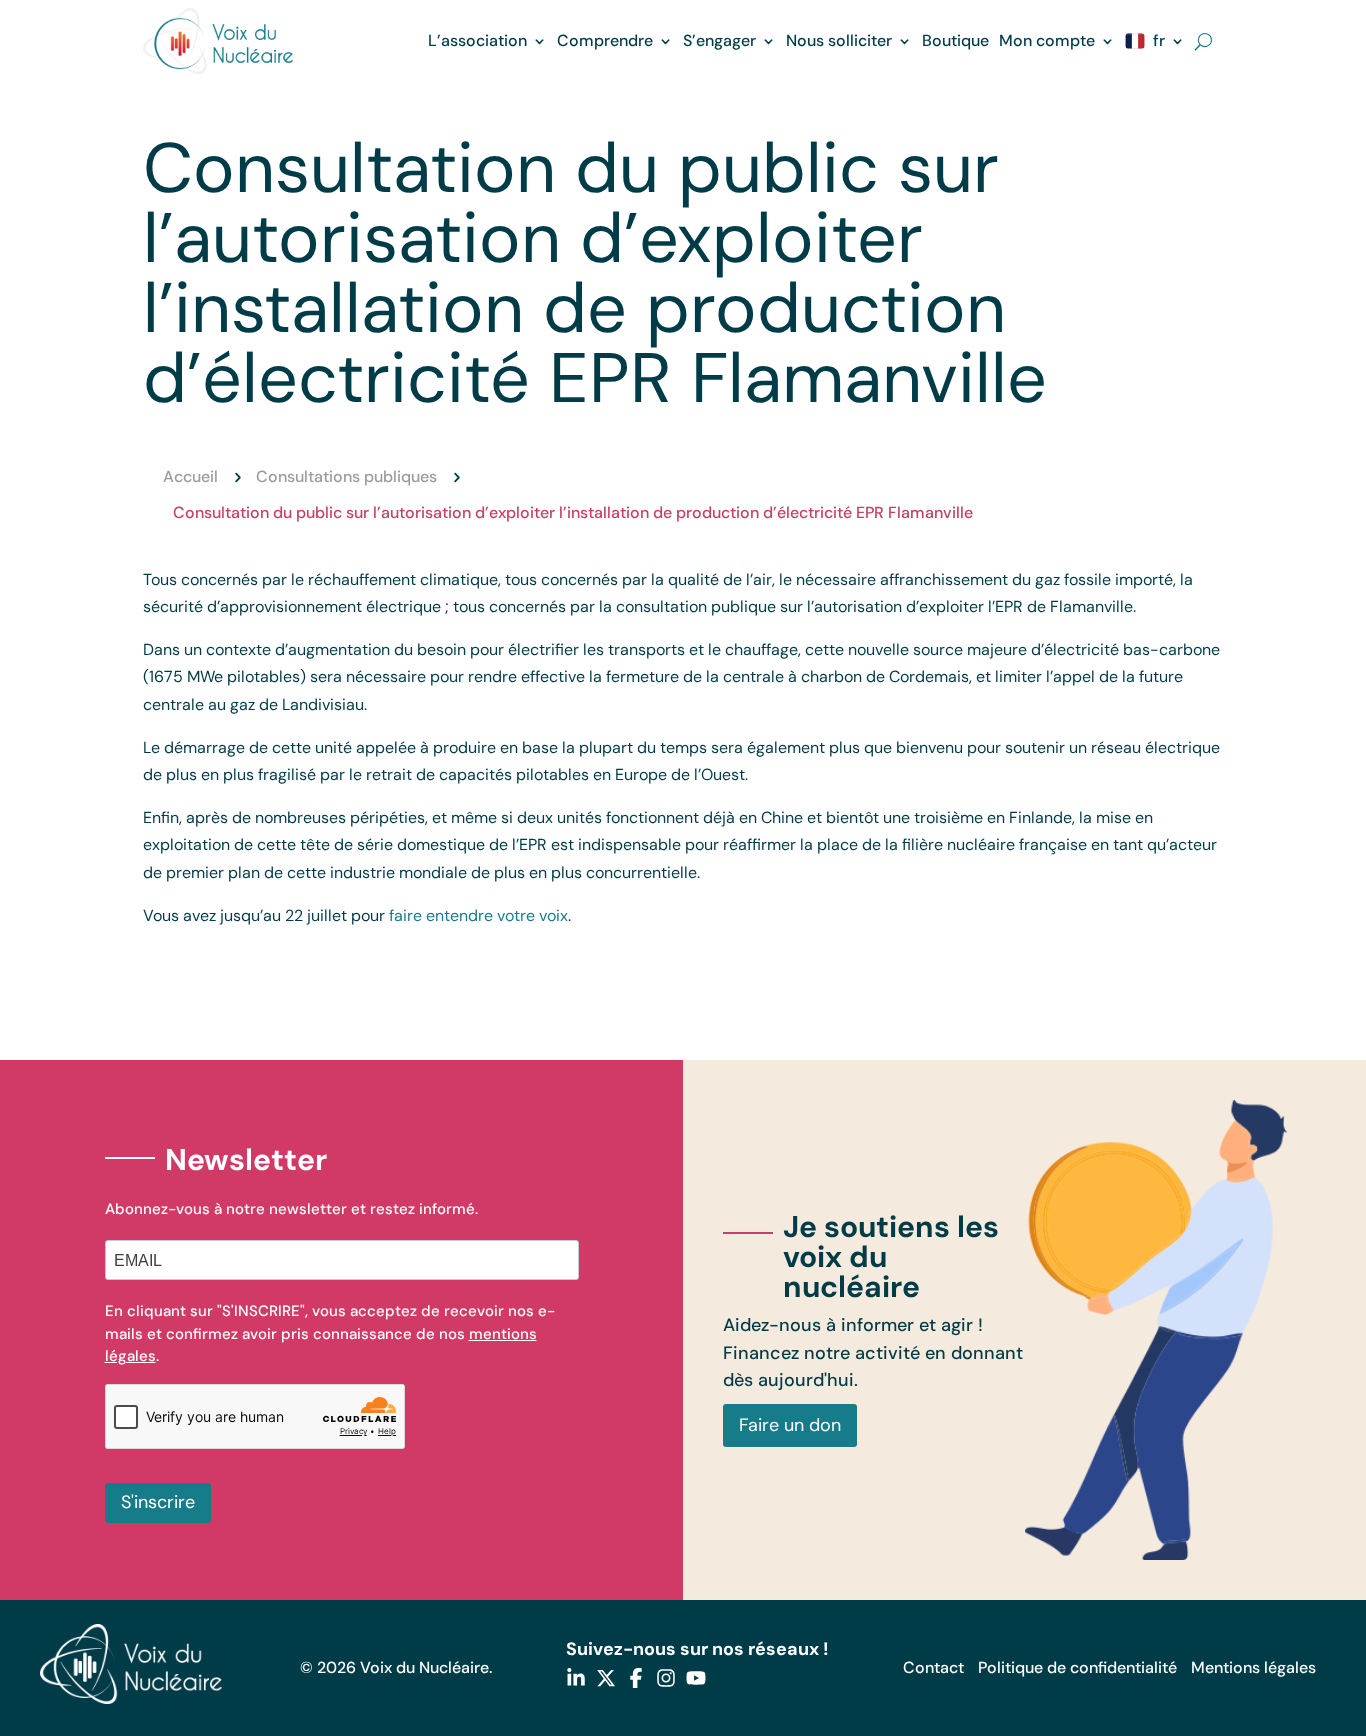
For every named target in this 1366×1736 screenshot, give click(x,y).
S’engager (719, 40)
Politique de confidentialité (1077, 1667)
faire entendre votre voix (478, 915)
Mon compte (1047, 40)
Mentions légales (1253, 1667)
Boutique (955, 40)
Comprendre (605, 40)
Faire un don (790, 1425)
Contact (933, 1667)
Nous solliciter (839, 40)
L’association (477, 40)
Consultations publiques (346, 476)
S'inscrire (158, 1502)
